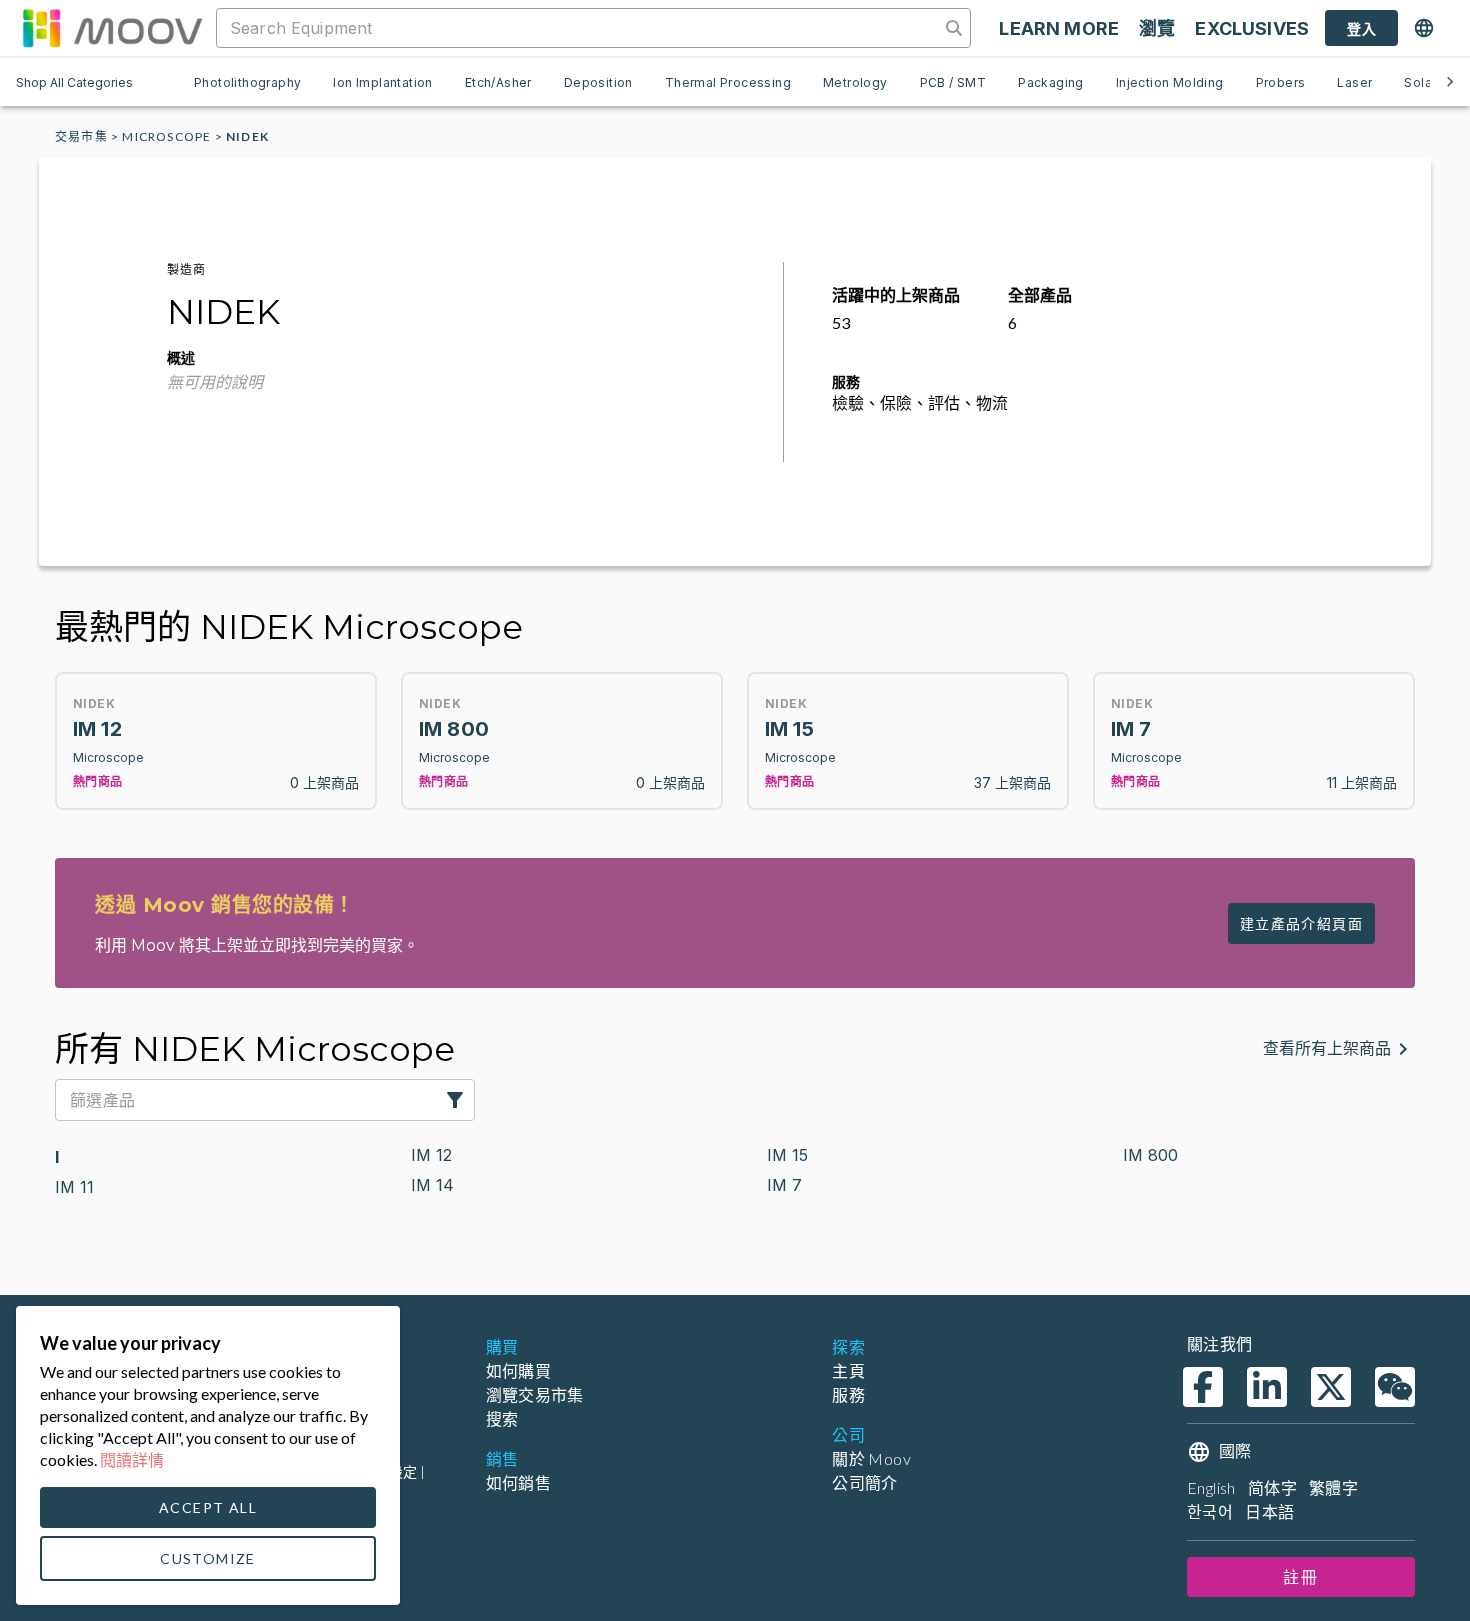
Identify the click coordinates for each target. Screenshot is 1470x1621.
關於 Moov (871, 1458)
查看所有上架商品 (1327, 1048)
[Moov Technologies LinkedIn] (1267, 1387)
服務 (848, 1394)
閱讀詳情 (132, 1459)
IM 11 (74, 1187)
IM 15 (787, 1155)
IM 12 (431, 1155)
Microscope (166, 136)
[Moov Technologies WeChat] (1395, 1387)
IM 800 (1150, 1155)
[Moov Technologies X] (1331, 1387)
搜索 (502, 1418)
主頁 (848, 1370)
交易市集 (81, 136)
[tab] (247, 82)
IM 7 (784, 1185)
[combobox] (580, 28)
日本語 (1269, 1511)
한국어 (1210, 1511)
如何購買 (519, 1370)
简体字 (1272, 1487)
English (1211, 1487)
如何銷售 (519, 1482)
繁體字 (1333, 1487)
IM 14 (432, 1185)
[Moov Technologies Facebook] (1203, 1387)
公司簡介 (865, 1482)
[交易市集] (112, 28)
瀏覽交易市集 (535, 1394)
